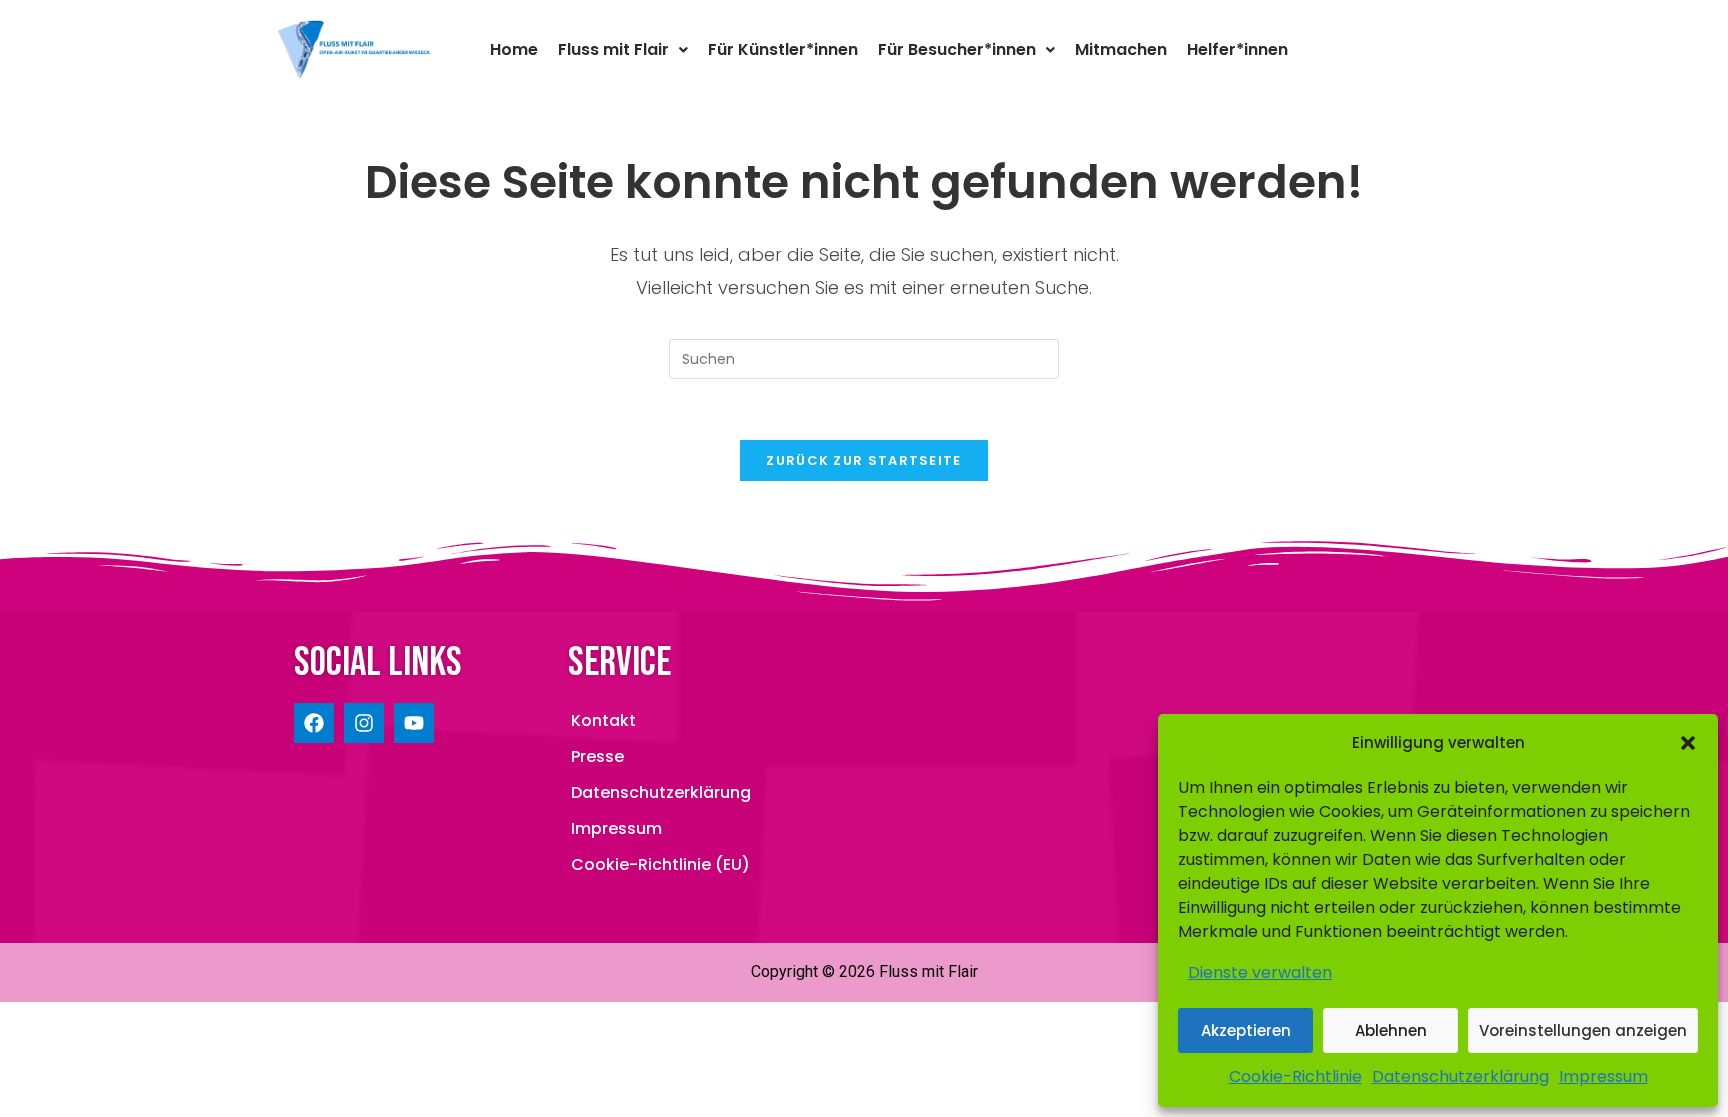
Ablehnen (1391, 1030)
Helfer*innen (1237, 49)
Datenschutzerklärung (1460, 1076)
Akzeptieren (1246, 1030)
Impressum (1603, 1076)
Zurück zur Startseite (863, 460)
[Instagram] (364, 723)
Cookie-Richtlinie (1295, 1076)
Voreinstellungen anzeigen (1583, 1030)
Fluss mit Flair (613, 49)
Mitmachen (1121, 49)
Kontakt (603, 720)
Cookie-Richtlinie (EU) (660, 864)
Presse (597, 756)
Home (514, 49)
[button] (1688, 743)
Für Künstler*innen (783, 49)
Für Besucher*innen (957, 49)
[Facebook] (314, 723)
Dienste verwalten (1260, 972)
